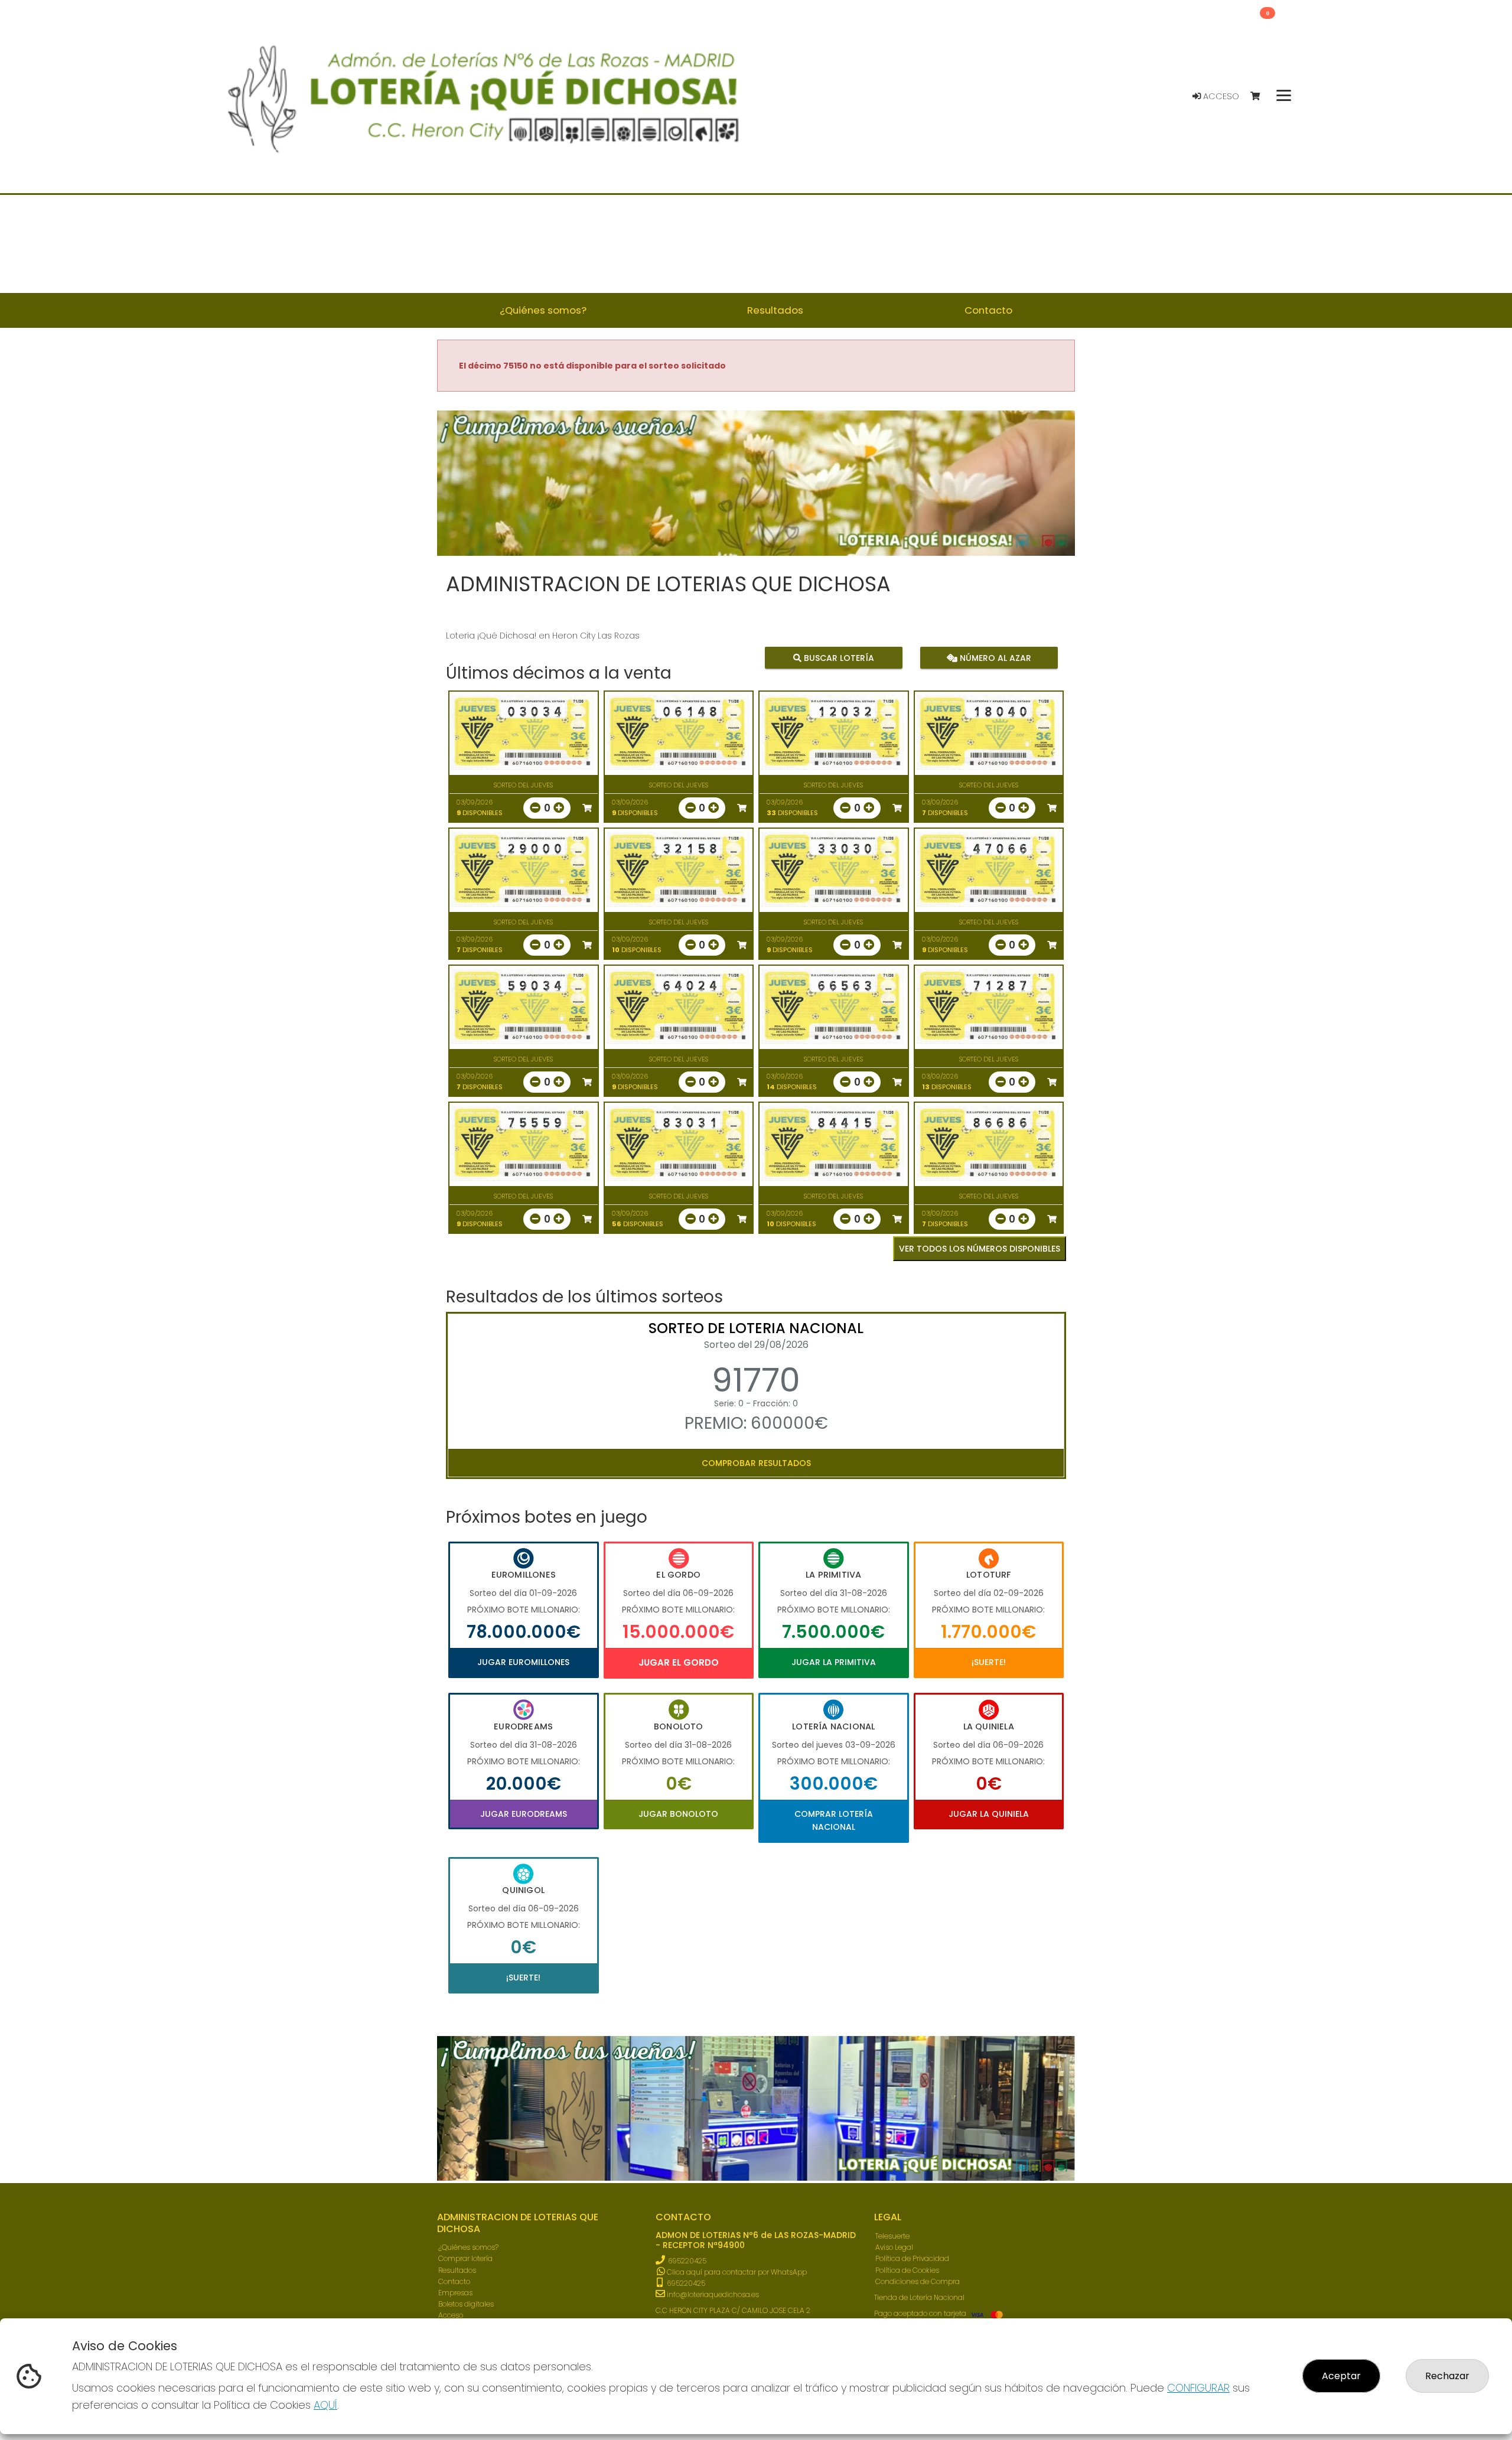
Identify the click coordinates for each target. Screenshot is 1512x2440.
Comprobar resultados (756, 1463)
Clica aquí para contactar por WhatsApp (736, 2272)
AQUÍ (325, 2405)
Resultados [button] (775, 310)
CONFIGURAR (1198, 2388)
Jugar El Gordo (679, 1662)
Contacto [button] (988, 310)
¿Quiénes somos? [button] (543, 310)
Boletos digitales (466, 2304)
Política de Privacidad (912, 2258)
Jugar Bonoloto (678, 1814)
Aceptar (1341, 2376)
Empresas (455, 2293)
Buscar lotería (838, 658)
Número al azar (994, 658)
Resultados (457, 2270)
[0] (1261, 97)
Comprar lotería (465, 2258)
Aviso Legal (894, 2247)
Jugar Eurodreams (524, 1814)
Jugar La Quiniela (989, 1814)
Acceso (1220, 96)
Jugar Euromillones (523, 1662)
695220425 (687, 2261)
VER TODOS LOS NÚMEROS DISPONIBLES (980, 1249)
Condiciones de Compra (918, 2281)
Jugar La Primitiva (834, 1662)
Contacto (454, 2281)
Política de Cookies (907, 2270)
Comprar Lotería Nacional (834, 1820)
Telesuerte (892, 2236)
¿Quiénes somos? (468, 2247)
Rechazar (1447, 2376)
